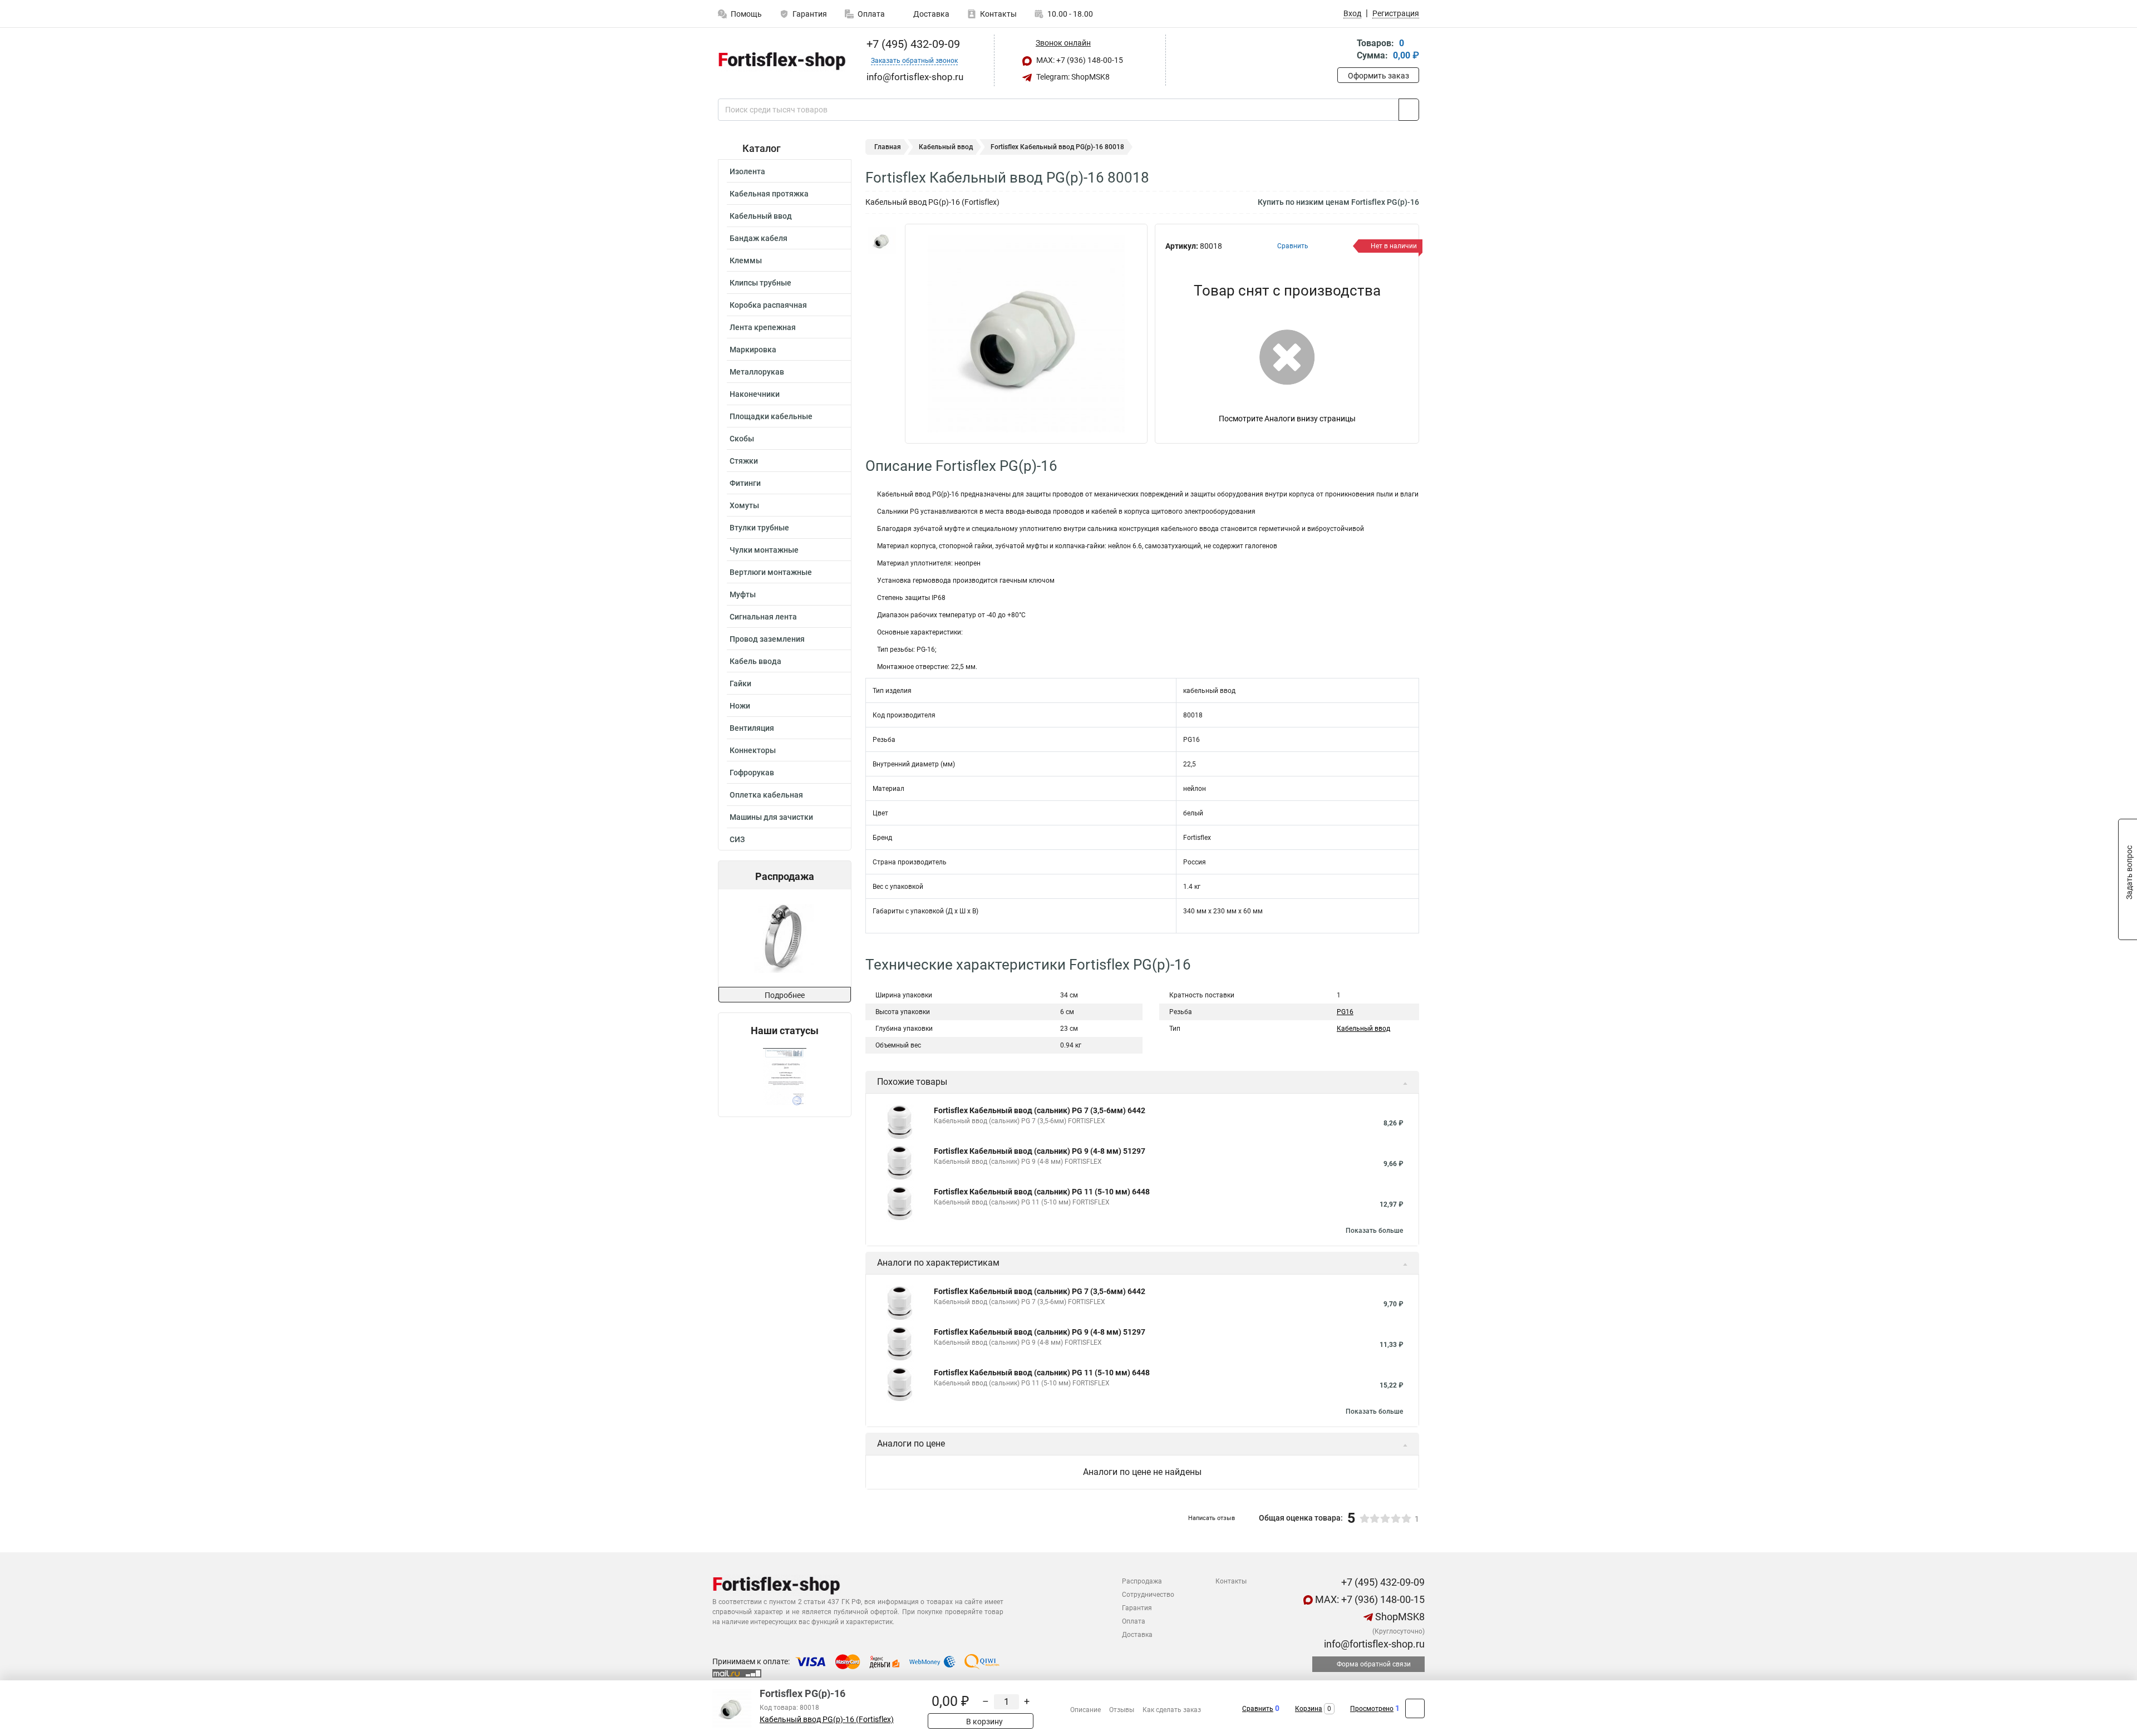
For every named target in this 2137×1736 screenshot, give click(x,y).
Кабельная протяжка (769, 194)
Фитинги (745, 483)
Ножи (740, 706)
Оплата (871, 14)
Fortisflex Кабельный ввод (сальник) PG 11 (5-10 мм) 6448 (1042, 1192)
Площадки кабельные (771, 416)
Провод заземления (767, 639)
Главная (888, 147)
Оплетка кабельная (766, 795)
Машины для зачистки (771, 817)
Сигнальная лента (763, 617)
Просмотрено (1372, 1709)
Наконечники (755, 394)
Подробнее (785, 995)
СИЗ (737, 839)
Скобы (742, 439)
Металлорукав (757, 372)
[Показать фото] (882, 240)
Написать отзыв (1212, 1518)
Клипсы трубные (760, 283)
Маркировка (753, 350)
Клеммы (746, 260)
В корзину (984, 1722)
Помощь (746, 14)
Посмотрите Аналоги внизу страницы (1287, 419)
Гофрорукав (752, 773)
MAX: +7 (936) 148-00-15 (1079, 60)
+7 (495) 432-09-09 (912, 44)
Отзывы (1122, 1710)
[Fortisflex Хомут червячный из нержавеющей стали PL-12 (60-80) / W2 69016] (784, 938)
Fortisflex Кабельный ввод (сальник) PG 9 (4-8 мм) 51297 (1040, 1151)
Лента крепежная (763, 327)
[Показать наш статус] (785, 1077)
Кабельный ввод (761, 216)
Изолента (747, 171)
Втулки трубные (759, 528)
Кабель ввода (755, 661)
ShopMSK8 (1399, 1617)
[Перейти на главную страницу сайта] (781, 61)
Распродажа (1142, 1581)
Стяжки (744, 461)
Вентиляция (752, 728)
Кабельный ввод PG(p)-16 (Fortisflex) (827, 1720)
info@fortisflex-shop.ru (1373, 1644)
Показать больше (1374, 1231)
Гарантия (810, 14)
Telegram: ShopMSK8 (1072, 77)
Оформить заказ (1378, 76)
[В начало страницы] (1415, 1708)
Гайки (740, 683)
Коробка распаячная (768, 305)
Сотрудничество (1148, 1595)
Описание (1085, 1710)
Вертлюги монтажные (771, 572)
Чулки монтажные (764, 550)
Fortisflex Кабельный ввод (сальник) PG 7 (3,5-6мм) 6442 (1040, 1110)
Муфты (743, 594)
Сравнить (1258, 1709)
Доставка (930, 14)
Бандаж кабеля (759, 238)
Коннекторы (753, 750)
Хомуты (744, 505)
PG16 (1345, 1012)
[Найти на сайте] (1409, 110)
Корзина (1309, 1709)
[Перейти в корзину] (1345, 50)
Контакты (998, 14)
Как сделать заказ (1172, 1710)
